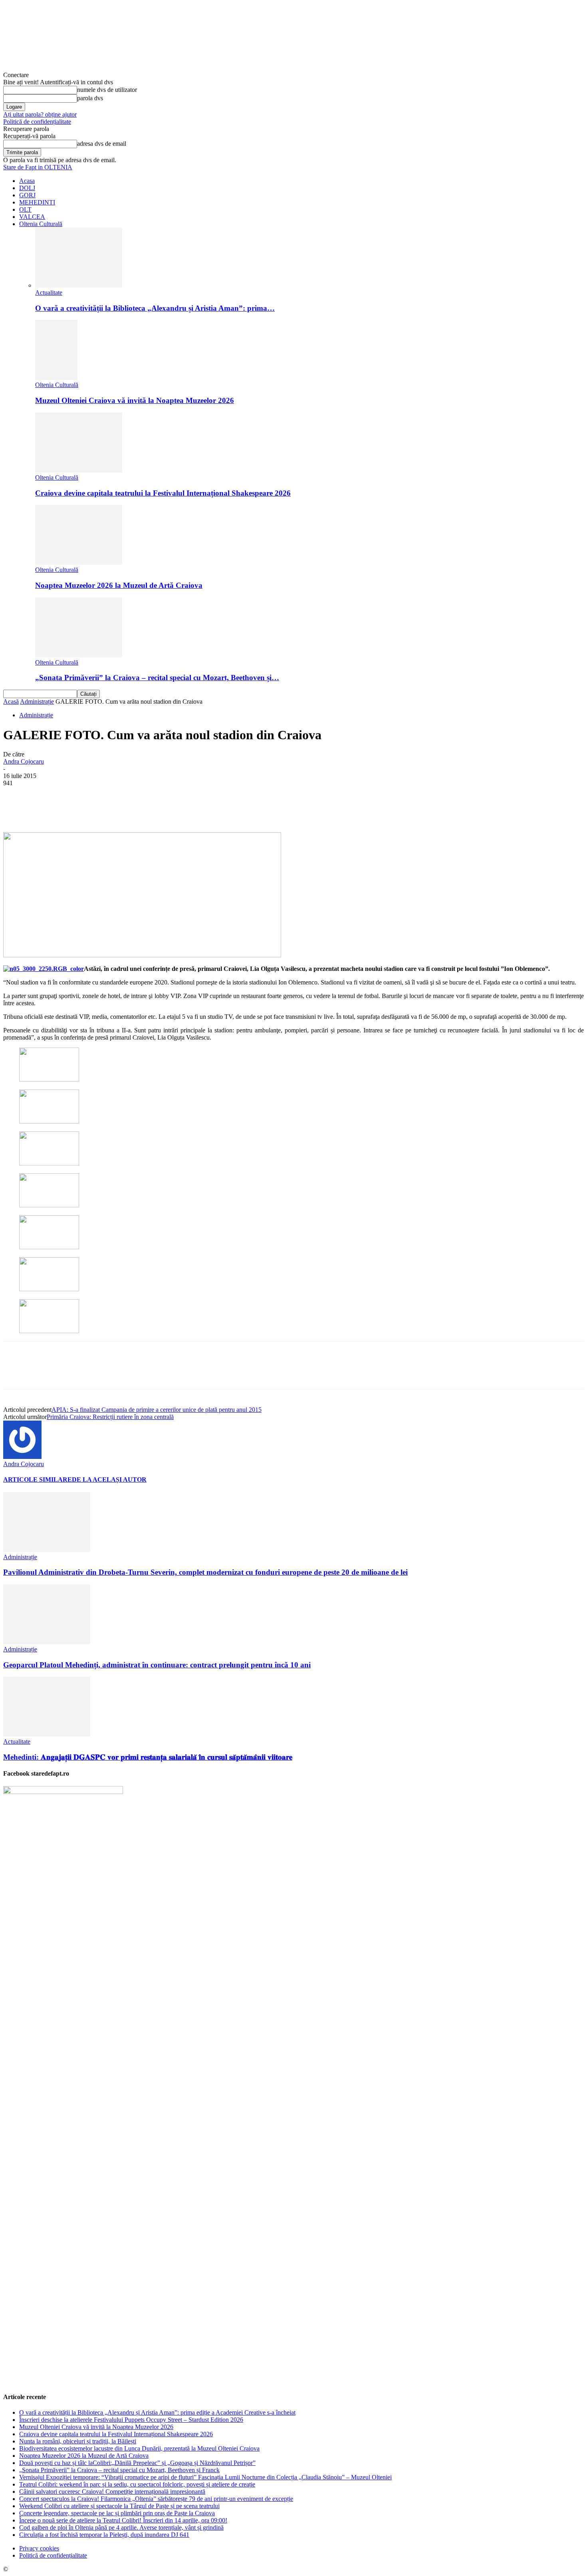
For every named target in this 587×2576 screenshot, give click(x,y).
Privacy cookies (39, 2548)
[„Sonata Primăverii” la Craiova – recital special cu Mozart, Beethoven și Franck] (79, 655)
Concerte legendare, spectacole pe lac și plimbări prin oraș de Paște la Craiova (117, 2513)
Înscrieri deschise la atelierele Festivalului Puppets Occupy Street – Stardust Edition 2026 (131, 2420)
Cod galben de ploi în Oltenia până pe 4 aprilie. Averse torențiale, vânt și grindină (121, 2527)
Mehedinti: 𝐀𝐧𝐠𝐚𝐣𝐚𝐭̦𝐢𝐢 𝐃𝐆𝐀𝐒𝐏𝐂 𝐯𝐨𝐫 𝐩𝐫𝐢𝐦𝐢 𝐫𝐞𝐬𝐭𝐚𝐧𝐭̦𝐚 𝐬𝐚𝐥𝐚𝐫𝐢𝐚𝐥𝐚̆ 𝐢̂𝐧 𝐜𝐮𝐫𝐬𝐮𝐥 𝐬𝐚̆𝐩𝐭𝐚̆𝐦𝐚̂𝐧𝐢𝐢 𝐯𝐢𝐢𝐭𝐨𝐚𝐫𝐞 (148, 1757)
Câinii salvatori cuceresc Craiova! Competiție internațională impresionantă (112, 2492)
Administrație (37, 702)
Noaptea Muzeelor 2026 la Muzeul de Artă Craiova (119, 585)
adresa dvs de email (102, 144)
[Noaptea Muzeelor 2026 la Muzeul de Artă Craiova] (79, 563)
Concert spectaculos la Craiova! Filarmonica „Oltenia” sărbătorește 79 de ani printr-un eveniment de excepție (156, 2499)
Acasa (27, 181)
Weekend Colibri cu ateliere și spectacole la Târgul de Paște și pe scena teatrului (119, 2506)
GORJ (27, 195)
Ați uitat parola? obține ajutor (40, 114)
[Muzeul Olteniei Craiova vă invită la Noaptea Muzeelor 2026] (56, 378)
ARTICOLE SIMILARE (38, 1480)
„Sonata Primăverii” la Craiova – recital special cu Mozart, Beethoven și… (157, 678)
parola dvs (90, 98)
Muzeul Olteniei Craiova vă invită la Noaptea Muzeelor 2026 (135, 400)
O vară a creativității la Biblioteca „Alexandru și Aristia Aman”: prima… (155, 308)
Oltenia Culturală (41, 224)
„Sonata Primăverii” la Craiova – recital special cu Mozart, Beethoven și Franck (119, 2470)
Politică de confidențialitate (37, 122)
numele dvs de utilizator (107, 90)
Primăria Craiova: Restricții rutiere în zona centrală (110, 1417)
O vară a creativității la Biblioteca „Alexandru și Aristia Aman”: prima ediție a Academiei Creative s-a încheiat (157, 2412)
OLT (25, 209)
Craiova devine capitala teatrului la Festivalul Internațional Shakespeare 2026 (163, 493)
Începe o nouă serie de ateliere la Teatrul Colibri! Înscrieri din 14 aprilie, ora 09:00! (123, 2520)
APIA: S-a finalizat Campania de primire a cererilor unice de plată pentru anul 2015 (157, 1410)
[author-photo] (22, 1457)
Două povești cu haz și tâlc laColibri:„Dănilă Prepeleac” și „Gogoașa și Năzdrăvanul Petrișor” (137, 2463)
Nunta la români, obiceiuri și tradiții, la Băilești (78, 2441)
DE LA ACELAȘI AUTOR (109, 1480)
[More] (202, 809)
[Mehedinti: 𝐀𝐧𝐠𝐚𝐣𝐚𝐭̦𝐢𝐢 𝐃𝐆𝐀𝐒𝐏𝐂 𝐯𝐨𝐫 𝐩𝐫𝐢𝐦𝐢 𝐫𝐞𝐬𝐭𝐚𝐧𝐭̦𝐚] (47, 1734)
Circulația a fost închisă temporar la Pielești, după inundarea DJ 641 (104, 2535)
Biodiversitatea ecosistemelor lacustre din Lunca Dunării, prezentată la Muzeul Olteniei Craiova (139, 2448)
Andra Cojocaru (24, 761)
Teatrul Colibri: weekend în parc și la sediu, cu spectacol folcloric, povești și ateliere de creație (137, 2484)
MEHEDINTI (37, 202)
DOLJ (27, 188)
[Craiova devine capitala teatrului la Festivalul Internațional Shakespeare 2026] (79, 470)
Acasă (11, 702)
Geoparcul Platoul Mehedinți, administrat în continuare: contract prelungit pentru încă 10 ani (157, 1665)
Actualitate (49, 293)
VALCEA (32, 217)
